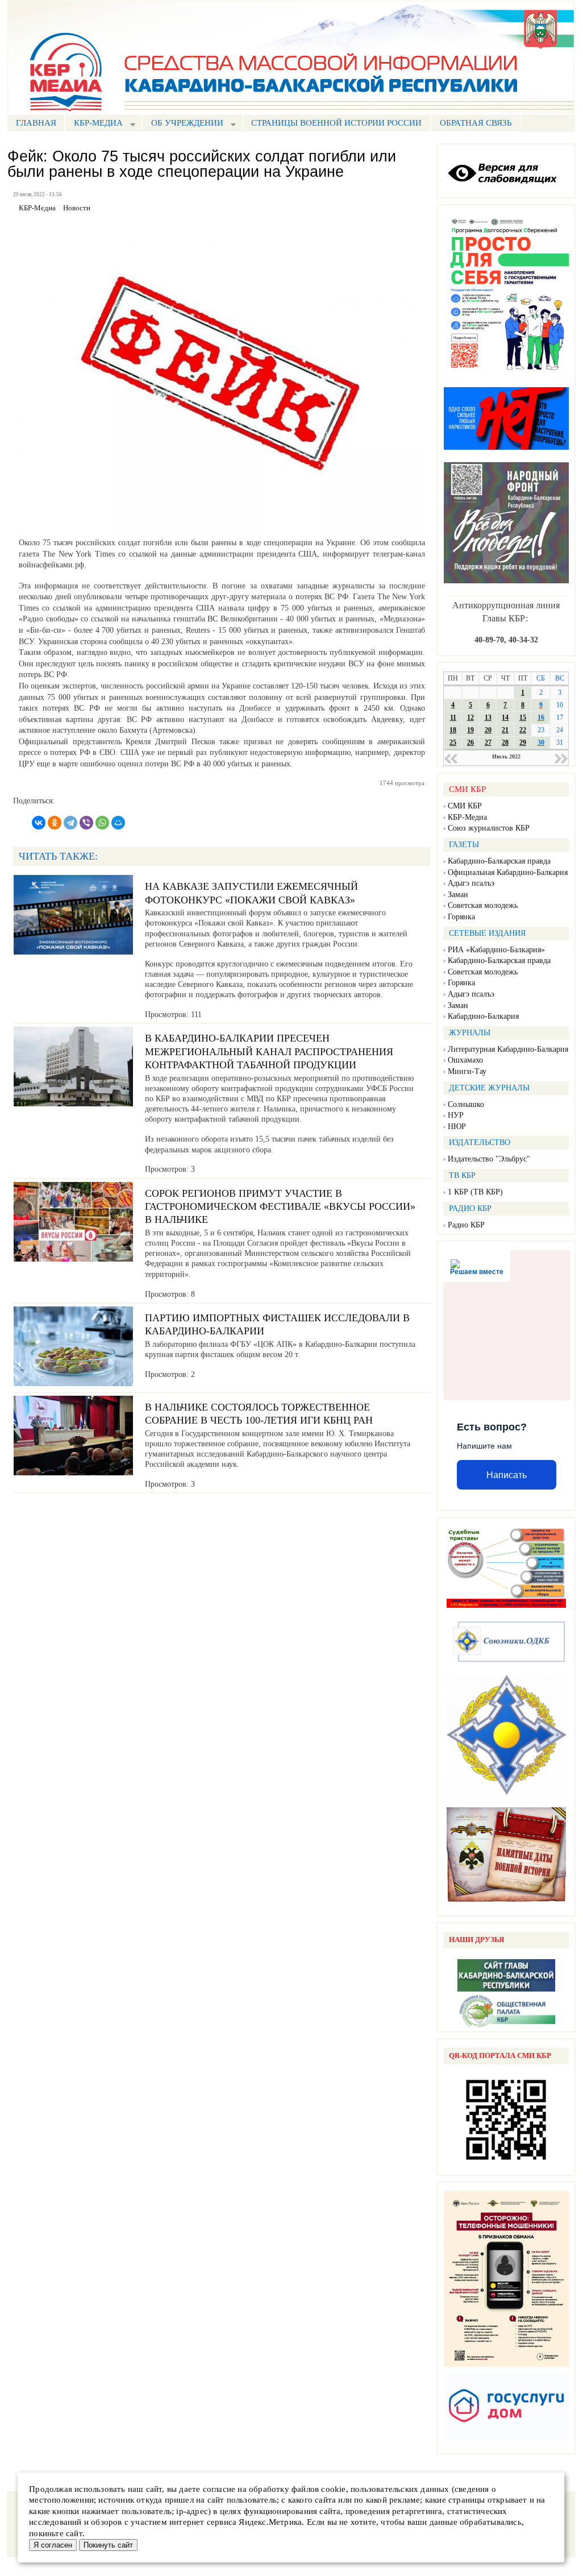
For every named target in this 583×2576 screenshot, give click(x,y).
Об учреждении (183, 124)
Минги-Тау (467, 1071)
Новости (77, 208)
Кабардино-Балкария (483, 1016)
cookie (333, 2489)
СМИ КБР (465, 806)
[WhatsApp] (102, 823)
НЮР (457, 1127)
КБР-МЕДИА (94, 124)
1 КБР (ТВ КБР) (475, 1192)
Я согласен (53, 2545)
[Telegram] (70, 823)
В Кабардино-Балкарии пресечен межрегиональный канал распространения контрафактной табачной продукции (269, 1051)
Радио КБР (466, 1225)
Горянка (461, 917)
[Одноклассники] (55, 823)
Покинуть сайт (108, 2545)
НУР (456, 1115)
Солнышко (466, 1104)
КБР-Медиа (467, 817)
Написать (507, 1475)
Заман (458, 895)
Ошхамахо (465, 1060)
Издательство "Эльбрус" (489, 1159)
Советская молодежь (483, 905)
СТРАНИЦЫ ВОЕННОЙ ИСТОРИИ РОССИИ (336, 123)
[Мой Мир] (118, 823)
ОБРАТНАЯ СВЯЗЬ (476, 123)
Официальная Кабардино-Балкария (508, 872)
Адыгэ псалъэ (471, 883)
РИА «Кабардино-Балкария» (496, 950)
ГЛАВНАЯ (36, 123)
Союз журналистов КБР (489, 828)
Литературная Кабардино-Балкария (508, 1049)
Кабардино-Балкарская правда (499, 861)
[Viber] (86, 823)
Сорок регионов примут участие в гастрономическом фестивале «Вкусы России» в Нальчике (280, 1207)
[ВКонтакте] (39, 823)
